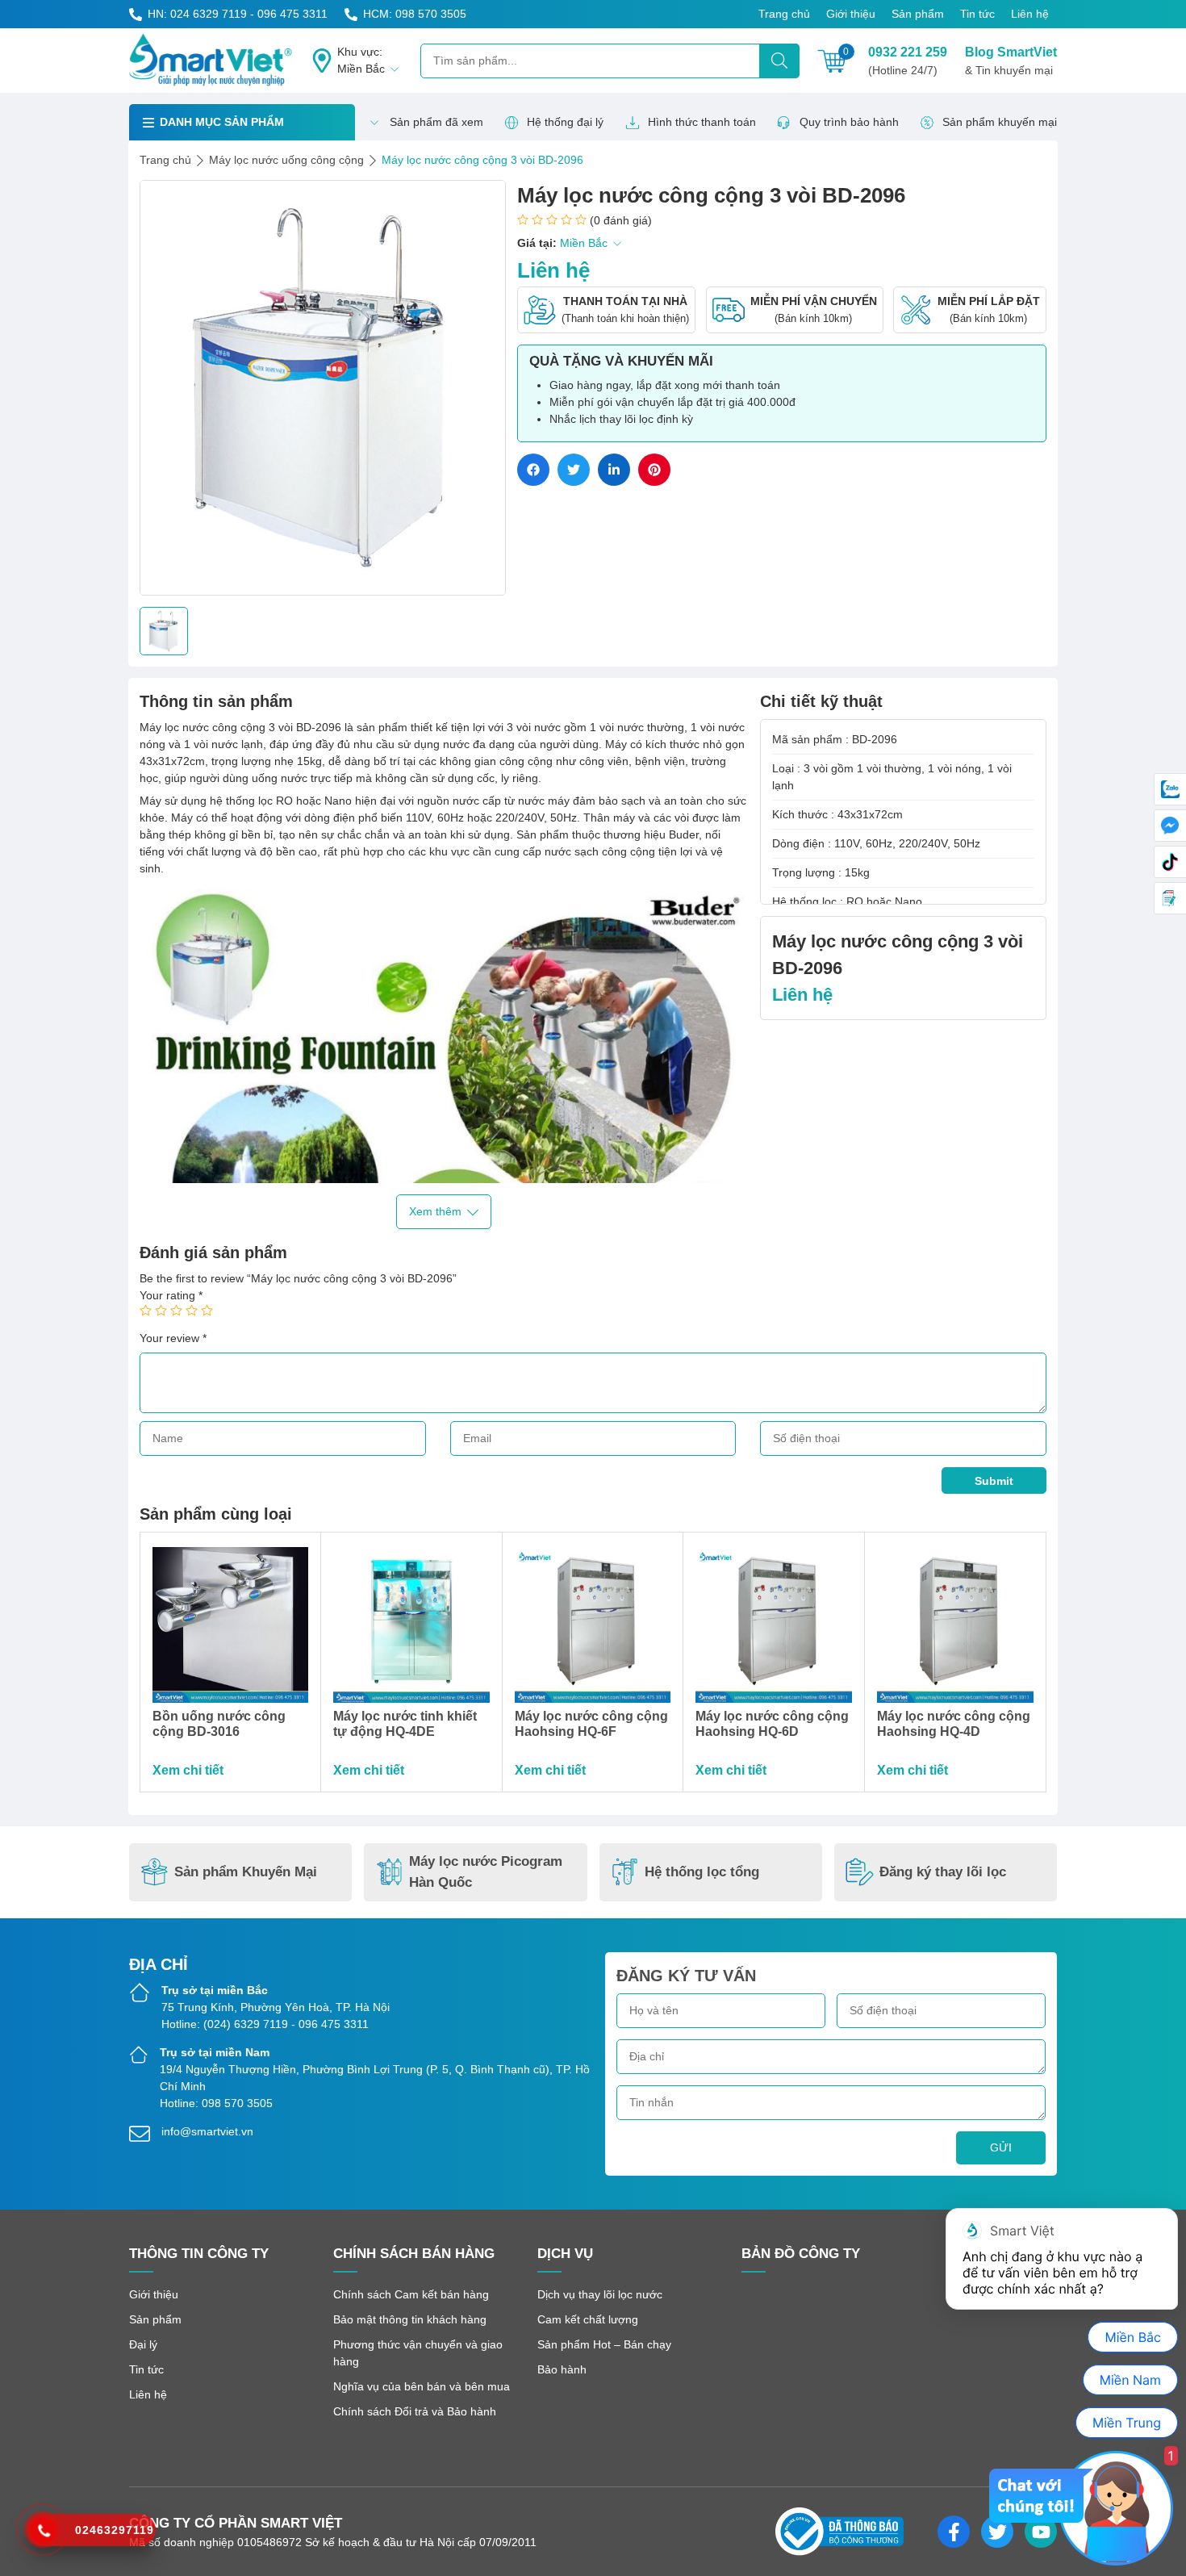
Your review (173, 1338)
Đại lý (143, 2344)
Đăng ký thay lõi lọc (943, 1872)
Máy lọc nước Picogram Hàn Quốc (486, 1872)
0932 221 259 (908, 61)
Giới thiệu (851, 14)
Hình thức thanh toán (702, 122)
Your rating (171, 1295)
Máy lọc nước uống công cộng (286, 160)
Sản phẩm (918, 14)
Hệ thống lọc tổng (702, 1872)
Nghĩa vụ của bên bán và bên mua (422, 2386)
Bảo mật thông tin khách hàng (410, 2319)
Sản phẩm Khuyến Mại (246, 1872)
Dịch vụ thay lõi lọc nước (600, 2294)
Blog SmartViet (1011, 61)
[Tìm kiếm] (779, 61)
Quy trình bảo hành (849, 122)
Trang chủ (784, 14)
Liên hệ (1030, 14)
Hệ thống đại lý (565, 122)
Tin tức (977, 14)
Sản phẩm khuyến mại (1000, 122)
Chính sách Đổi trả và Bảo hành (415, 2411)
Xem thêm (435, 1211)
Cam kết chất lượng (588, 2319)
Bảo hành (562, 2369)
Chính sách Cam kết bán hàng (411, 2294)
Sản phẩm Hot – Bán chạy (604, 2344)
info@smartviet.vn (207, 2131)
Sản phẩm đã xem (436, 122)
